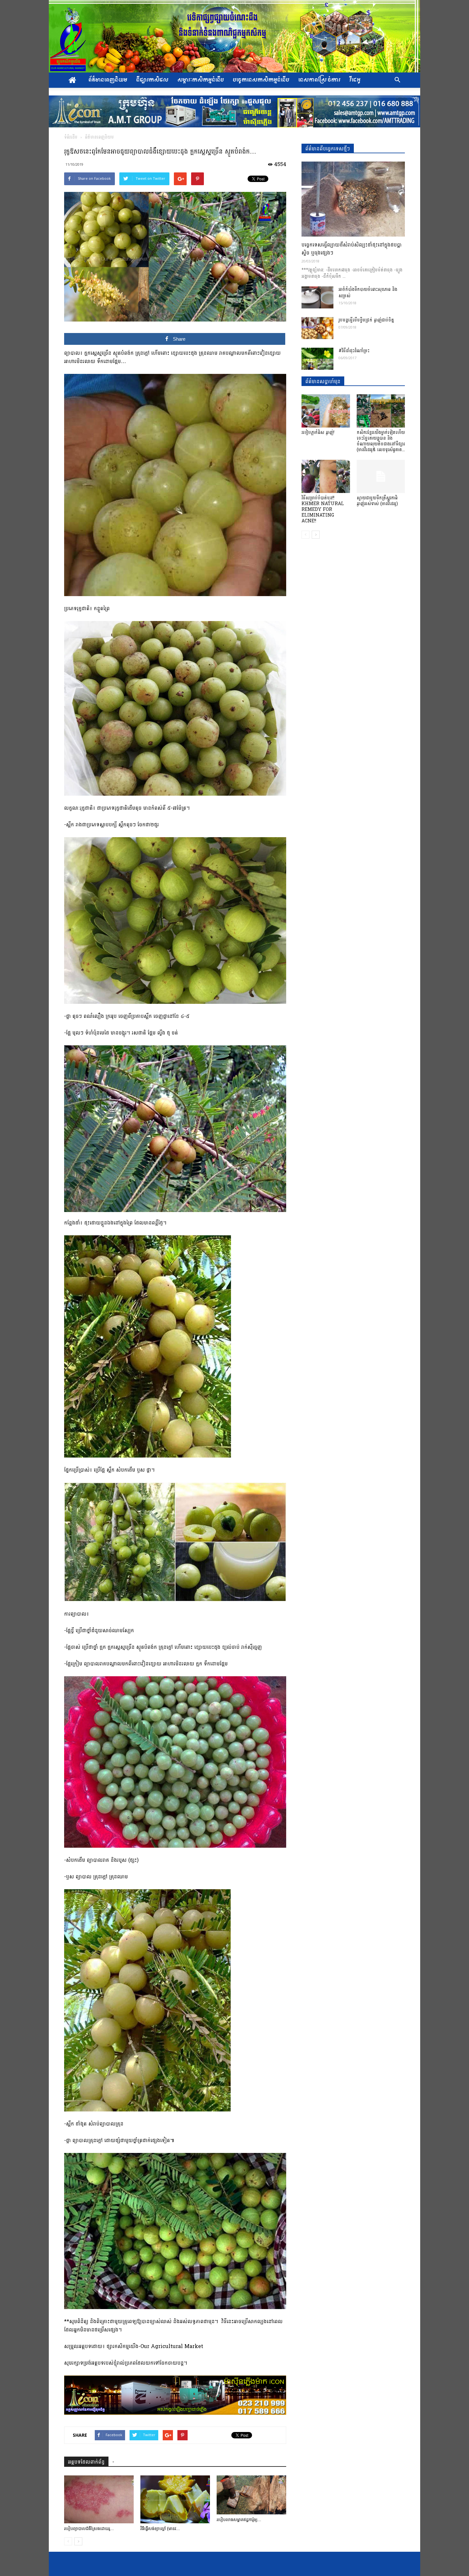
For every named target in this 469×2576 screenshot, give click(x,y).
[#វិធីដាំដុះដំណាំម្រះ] (317, 359)
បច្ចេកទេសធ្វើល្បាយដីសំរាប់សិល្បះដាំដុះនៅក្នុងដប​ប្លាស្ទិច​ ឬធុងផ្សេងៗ (352, 249)
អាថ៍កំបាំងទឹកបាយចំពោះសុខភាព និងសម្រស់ (368, 293)
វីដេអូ (355, 80)
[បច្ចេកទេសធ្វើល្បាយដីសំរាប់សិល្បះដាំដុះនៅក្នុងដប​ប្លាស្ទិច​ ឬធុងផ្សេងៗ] (353, 199)
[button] (397, 80)
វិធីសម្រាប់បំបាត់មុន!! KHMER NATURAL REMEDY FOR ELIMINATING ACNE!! (323, 509)
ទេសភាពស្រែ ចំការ (319, 80)
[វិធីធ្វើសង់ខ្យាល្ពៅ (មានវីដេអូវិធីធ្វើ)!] (175, 2499)
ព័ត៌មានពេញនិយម (108, 80)
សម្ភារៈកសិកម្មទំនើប (201, 80)
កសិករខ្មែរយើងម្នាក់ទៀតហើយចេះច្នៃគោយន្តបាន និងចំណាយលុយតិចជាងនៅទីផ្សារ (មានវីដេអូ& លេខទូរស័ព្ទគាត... (381, 441)
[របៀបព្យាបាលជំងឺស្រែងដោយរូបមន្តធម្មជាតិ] (99, 2499)
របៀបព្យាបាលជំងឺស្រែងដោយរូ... (89, 2529)
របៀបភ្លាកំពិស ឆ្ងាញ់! (318, 432)
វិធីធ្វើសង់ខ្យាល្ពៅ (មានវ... (160, 2529)
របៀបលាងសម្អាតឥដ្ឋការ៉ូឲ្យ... (239, 2520)
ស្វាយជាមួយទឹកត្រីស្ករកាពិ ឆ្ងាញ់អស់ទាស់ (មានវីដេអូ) (377, 501)
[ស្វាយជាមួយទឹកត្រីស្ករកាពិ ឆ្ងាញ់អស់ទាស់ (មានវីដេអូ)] (381, 476)
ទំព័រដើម (71, 137)
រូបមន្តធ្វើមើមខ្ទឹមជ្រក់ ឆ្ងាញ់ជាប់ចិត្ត (366, 320)
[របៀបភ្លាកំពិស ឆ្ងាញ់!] (326, 411)
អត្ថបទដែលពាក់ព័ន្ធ (86, 2462)
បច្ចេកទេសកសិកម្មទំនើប (261, 80)
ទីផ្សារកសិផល (152, 80)
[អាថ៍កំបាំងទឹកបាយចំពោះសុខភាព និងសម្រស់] (317, 297)
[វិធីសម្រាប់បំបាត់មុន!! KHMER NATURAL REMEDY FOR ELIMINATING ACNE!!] (326, 476)
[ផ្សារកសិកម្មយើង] (234, 36)
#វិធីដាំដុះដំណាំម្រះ (354, 351)
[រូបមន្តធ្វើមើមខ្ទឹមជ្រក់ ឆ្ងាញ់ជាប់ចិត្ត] (317, 328)
